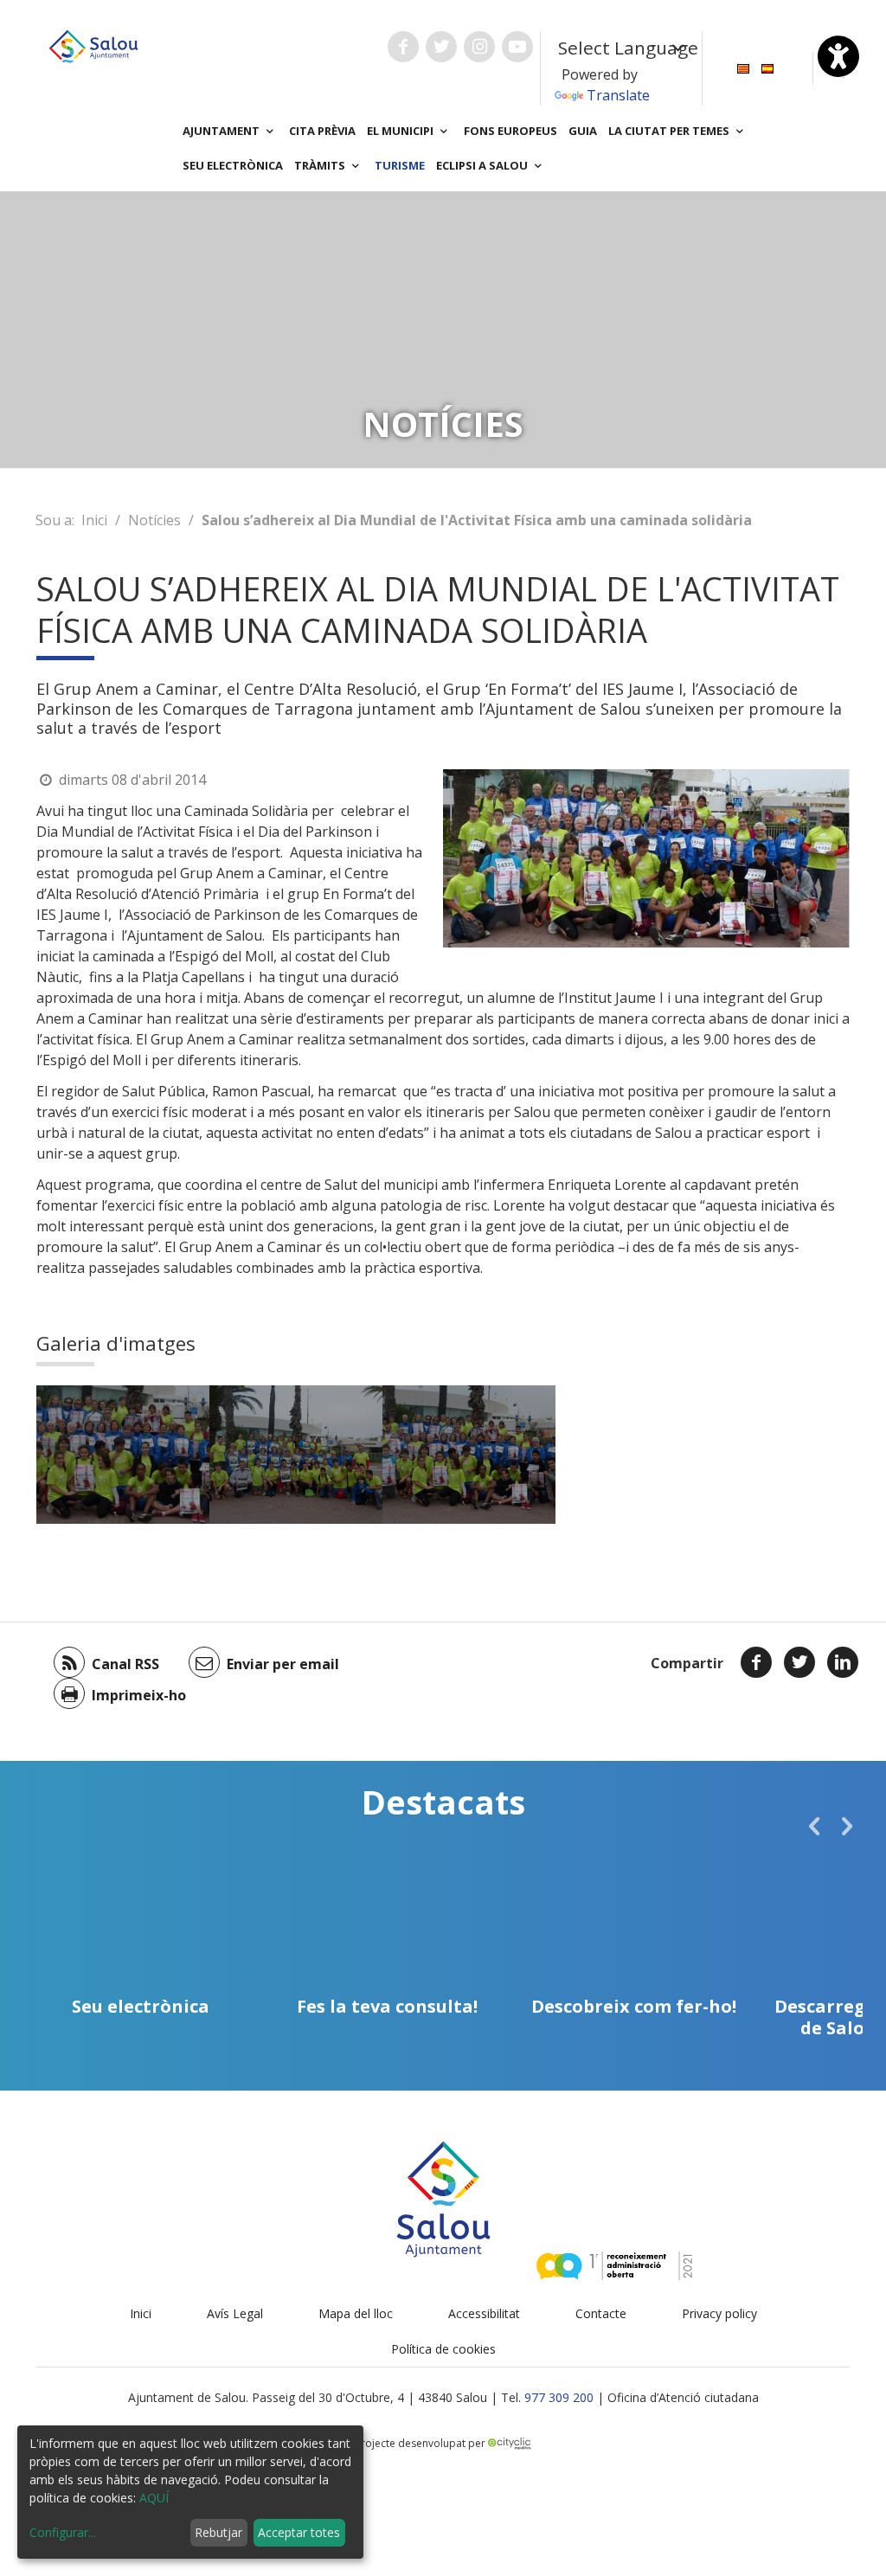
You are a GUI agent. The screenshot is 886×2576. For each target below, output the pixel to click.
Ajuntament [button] (222, 131)
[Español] (767, 67)
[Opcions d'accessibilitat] (838, 56)
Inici (94, 520)
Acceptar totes (299, 2532)
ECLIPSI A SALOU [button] (483, 165)
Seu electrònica (233, 165)
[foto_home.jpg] (123, 1455)
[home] (93, 45)
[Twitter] (799, 1662)
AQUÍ (154, 2498)
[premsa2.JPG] (296, 1455)
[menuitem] (743, 67)
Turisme (400, 165)
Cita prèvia (322, 131)
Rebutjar (218, 2532)
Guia (583, 131)
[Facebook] (756, 1662)
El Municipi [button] (401, 131)
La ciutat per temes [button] (670, 131)
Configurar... (63, 2532)
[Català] (743, 67)
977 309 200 (559, 2397)
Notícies (154, 520)
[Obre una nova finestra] (403, 47)
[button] (814, 1826)
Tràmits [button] (321, 165)
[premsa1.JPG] (469, 1455)
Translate (618, 95)
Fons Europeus (510, 131)
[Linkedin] (843, 1662)
